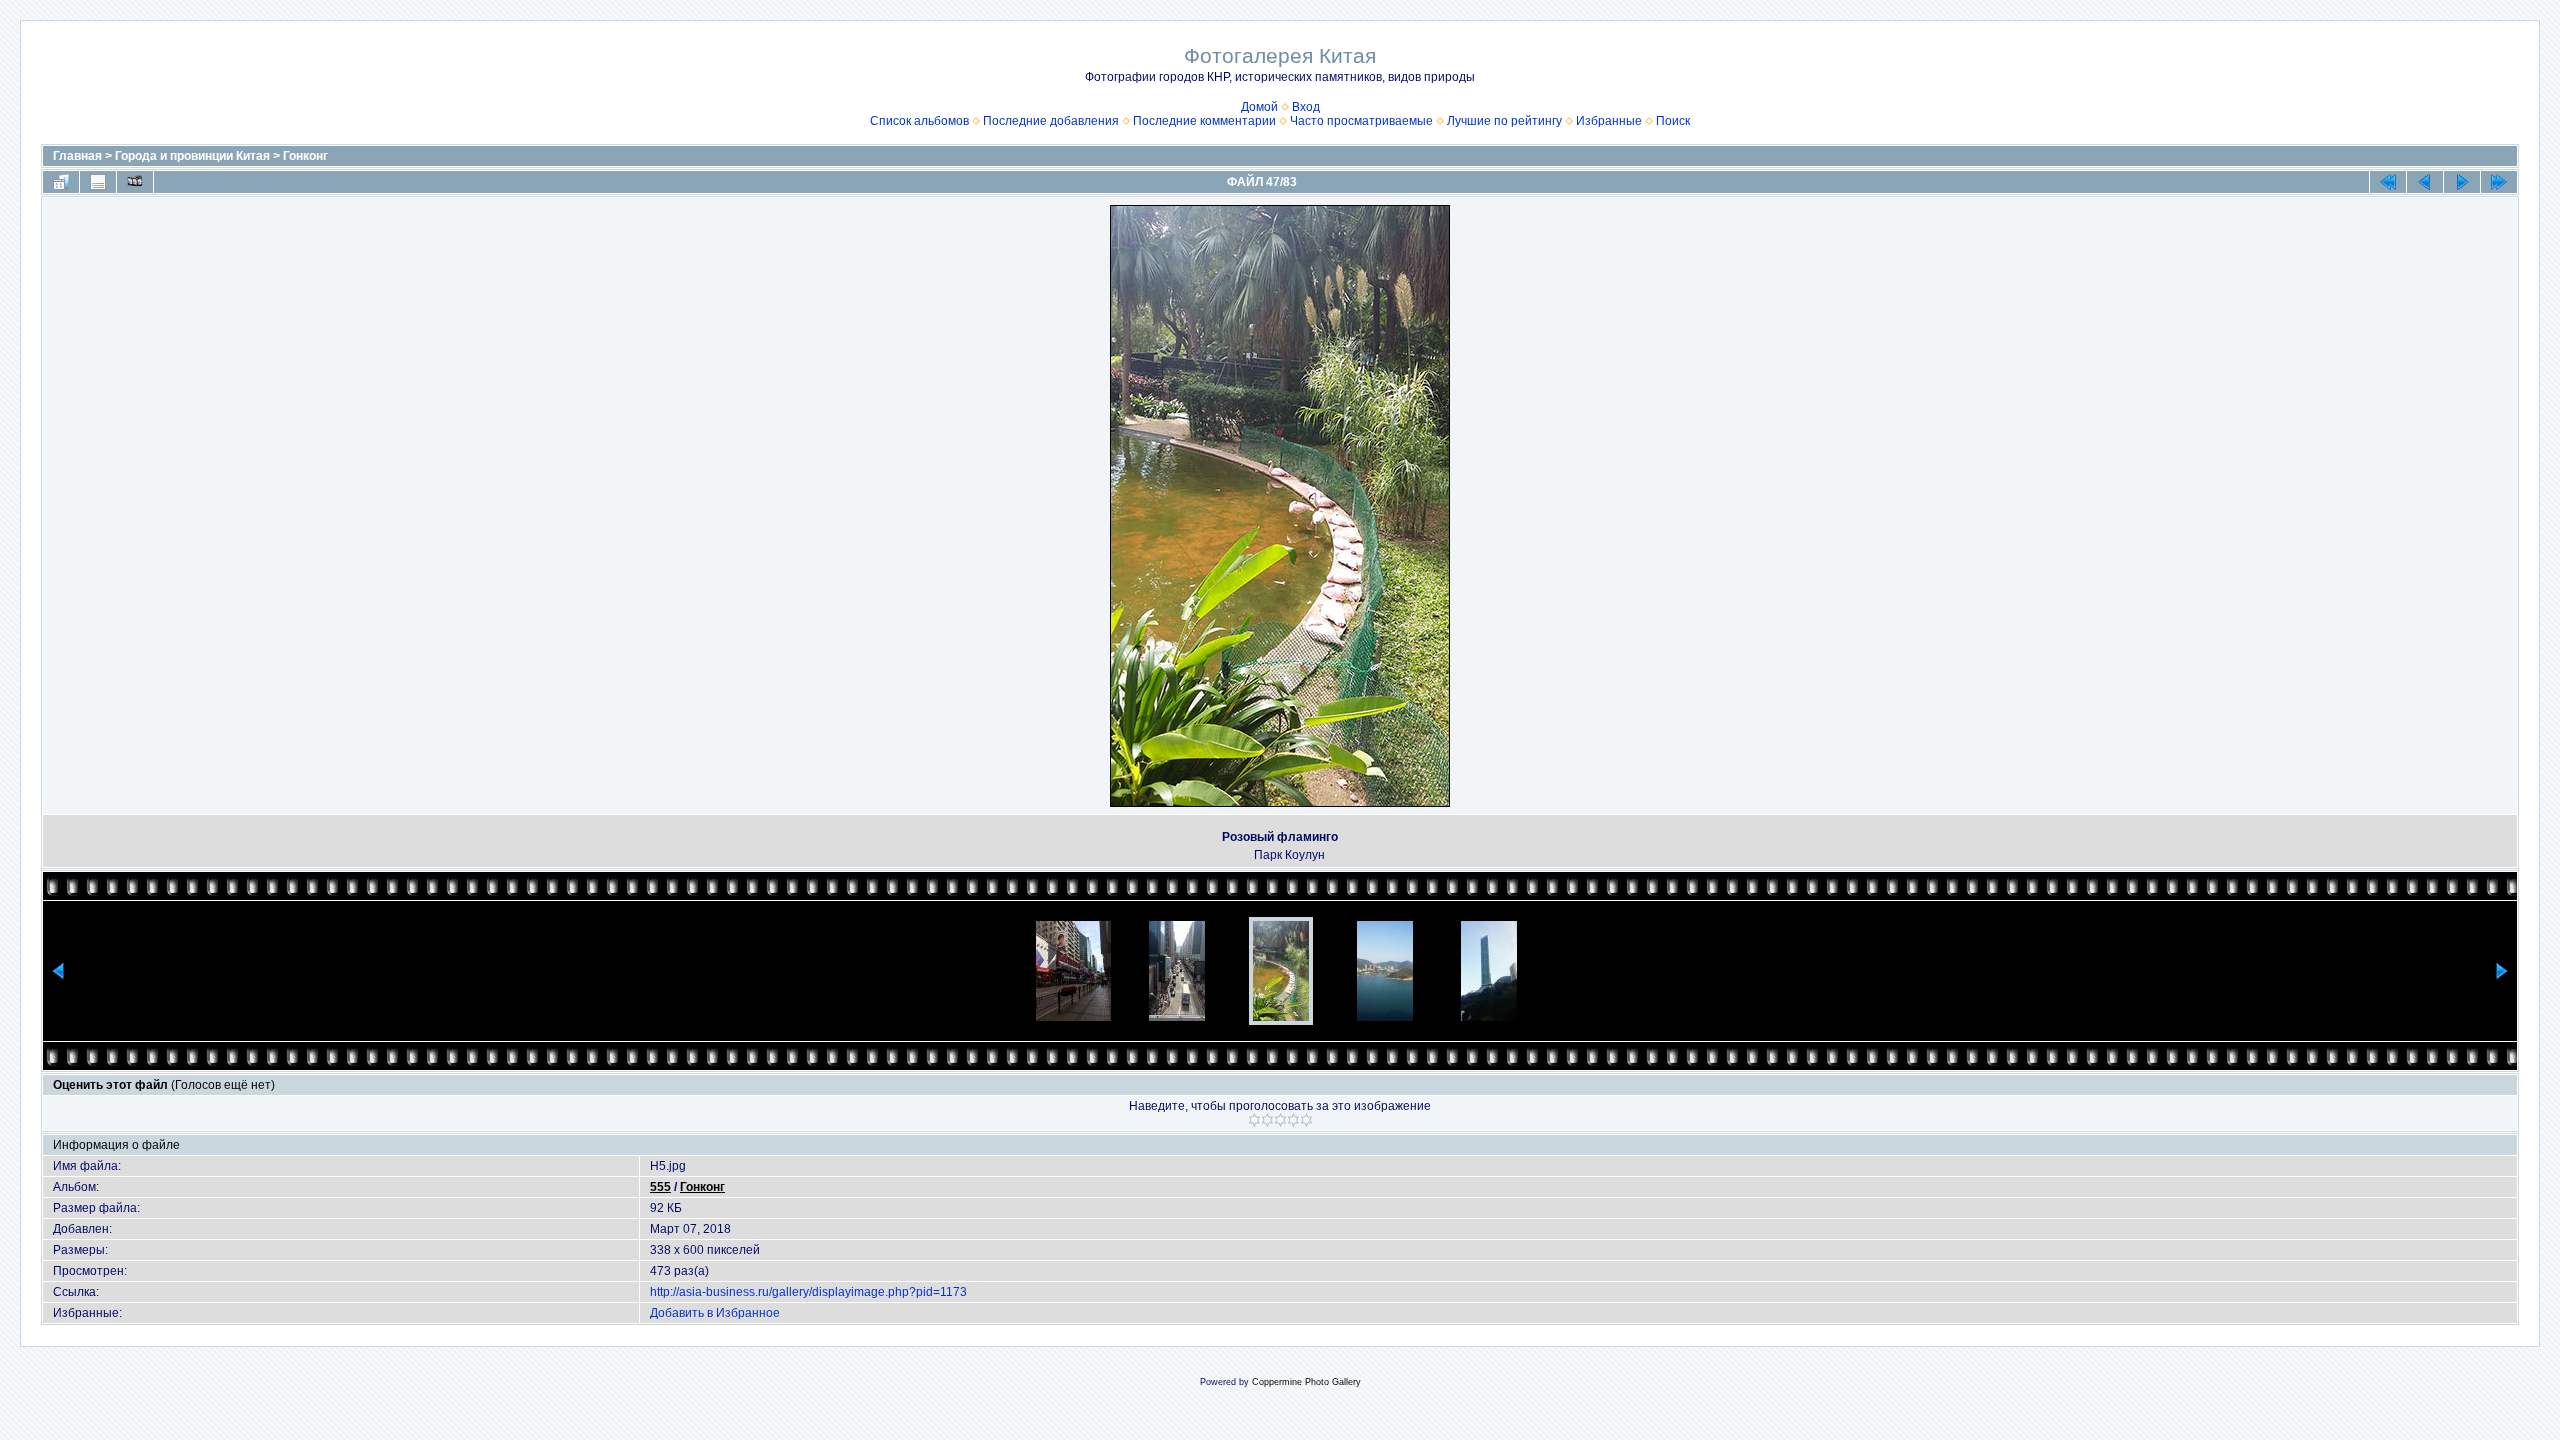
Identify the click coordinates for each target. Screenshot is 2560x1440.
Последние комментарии (1204, 121)
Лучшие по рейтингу (1504, 121)
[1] (1254, 1120)
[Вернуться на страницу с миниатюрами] (61, 182)
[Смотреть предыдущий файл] (2425, 182)
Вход (1306, 107)
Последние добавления (1051, 121)
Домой (1259, 107)
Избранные (1609, 121)
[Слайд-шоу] (135, 182)
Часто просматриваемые (1361, 121)
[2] (1267, 1120)
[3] (1280, 1120)
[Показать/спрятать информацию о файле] (98, 182)
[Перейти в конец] (2499, 182)
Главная (77, 156)
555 (660, 1187)
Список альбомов (919, 121)
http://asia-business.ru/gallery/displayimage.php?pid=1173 (808, 1292)
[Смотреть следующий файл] (2462, 182)
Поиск (1673, 121)
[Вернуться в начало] (2388, 182)
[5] (1306, 1120)
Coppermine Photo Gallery (1306, 1382)
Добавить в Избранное (715, 1313)
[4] (1293, 1120)
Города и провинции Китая (192, 156)
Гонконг (305, 156)
